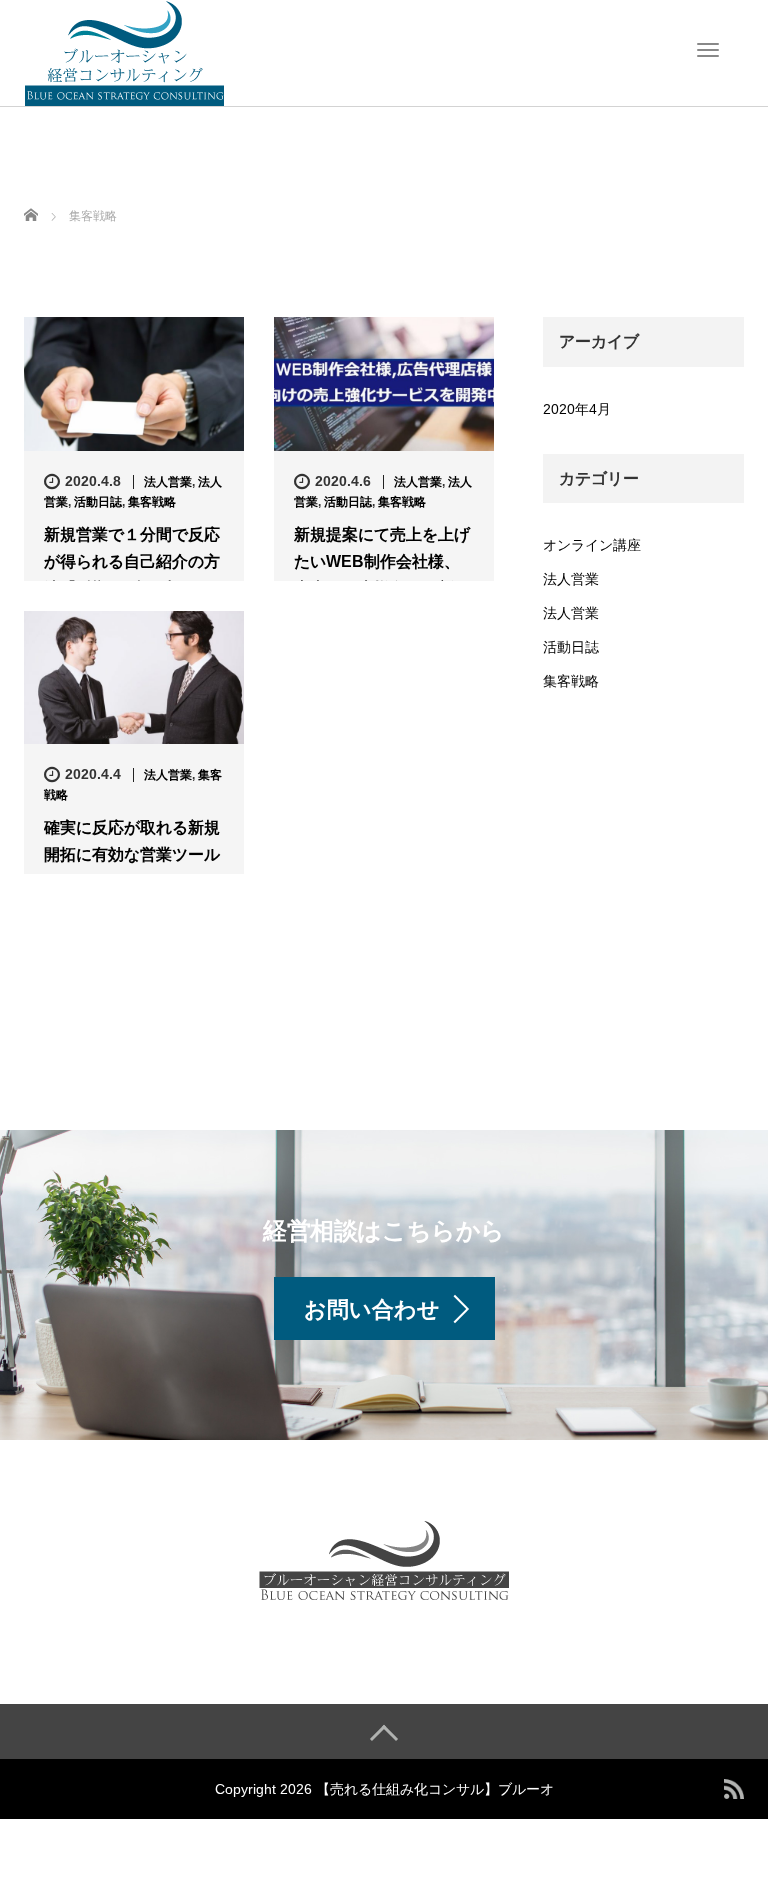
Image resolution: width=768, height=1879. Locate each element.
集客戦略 (152, 502)
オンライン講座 (592, 545)
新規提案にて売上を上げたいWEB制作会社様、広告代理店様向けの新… (382, 561)
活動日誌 (98, 502)
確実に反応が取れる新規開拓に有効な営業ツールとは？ (132, 854)
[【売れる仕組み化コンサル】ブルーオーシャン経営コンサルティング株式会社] (124, 51)
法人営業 (168, 482)
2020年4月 (577, 409)
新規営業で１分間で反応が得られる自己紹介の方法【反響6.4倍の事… (132, 561)
